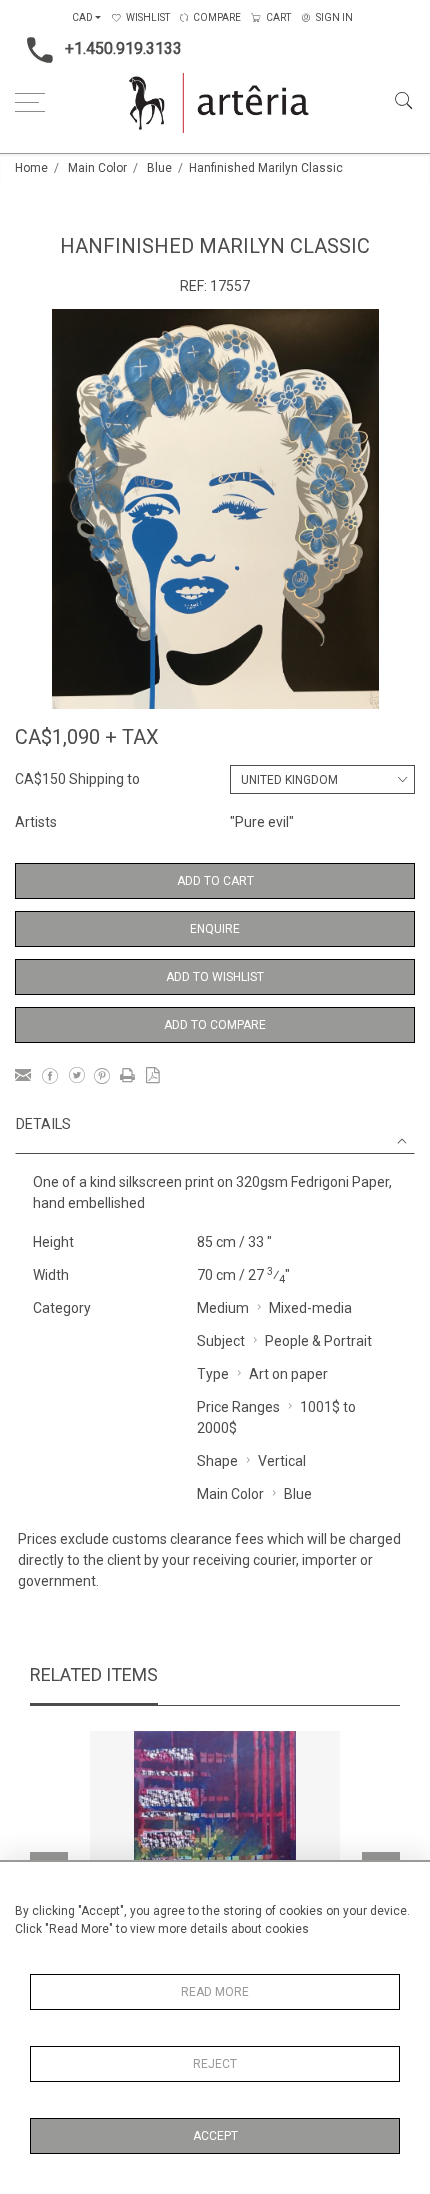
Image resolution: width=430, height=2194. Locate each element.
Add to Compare (215, 1025)
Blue (159, 168)
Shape (217, 1461)
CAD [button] (82, 17)
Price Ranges (238, 1407)
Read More (215, 1992)
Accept (215, 2136)
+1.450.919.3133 (123, 48)
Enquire (215, 929)
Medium (223, 1308)
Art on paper (288, 1374)
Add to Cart (215, 881)
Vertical (282, 1461)
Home (31, 168)
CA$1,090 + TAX (87, 737)
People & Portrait (318, 1341)
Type (213, 1374)
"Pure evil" (262, 822)
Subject (221, 1341)
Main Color (97, 168)
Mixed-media (310, 1308)
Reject (215, 2064)
